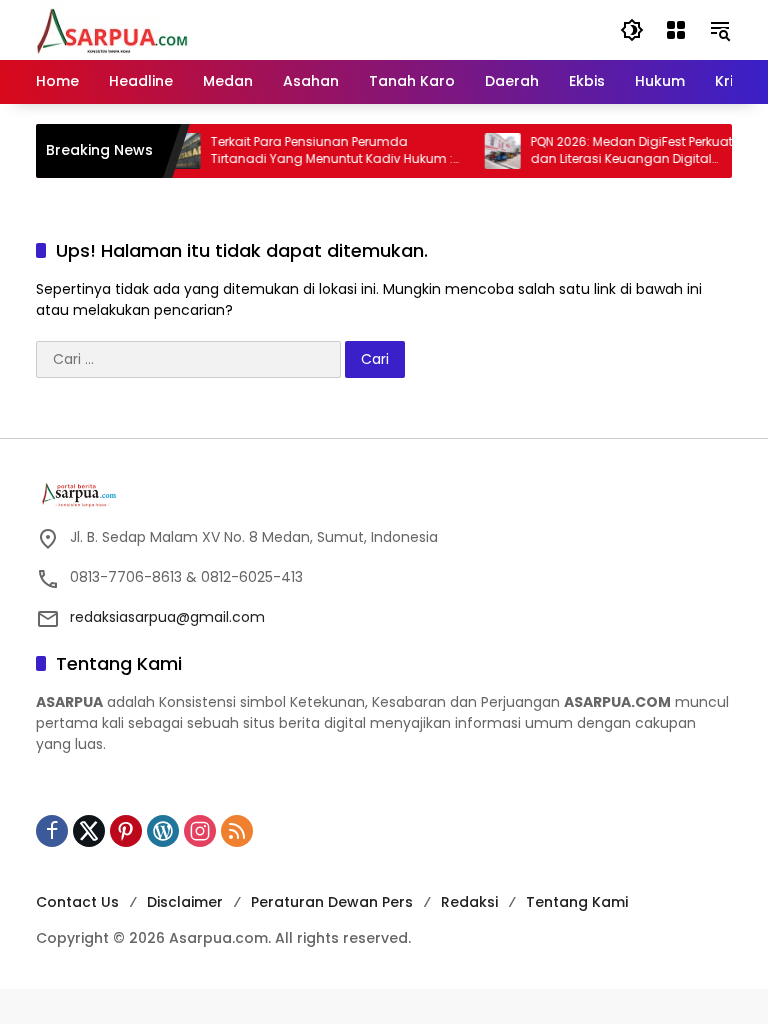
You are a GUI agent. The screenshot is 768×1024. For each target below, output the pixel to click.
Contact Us (77, 902)
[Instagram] (200, 831)
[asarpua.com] (113, 29)
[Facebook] (52, 831)
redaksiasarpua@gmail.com (167, 617)
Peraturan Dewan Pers (332, 902)
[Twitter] (89, 831)
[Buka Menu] (676, 30)
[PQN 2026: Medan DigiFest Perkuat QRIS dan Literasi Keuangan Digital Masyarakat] (494, 151)
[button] (632, 30)
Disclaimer (185, 902)
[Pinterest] (126, 831)
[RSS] (237, 831)
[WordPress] (163, 831)
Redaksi (469, 902)
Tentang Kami (577, 902)
